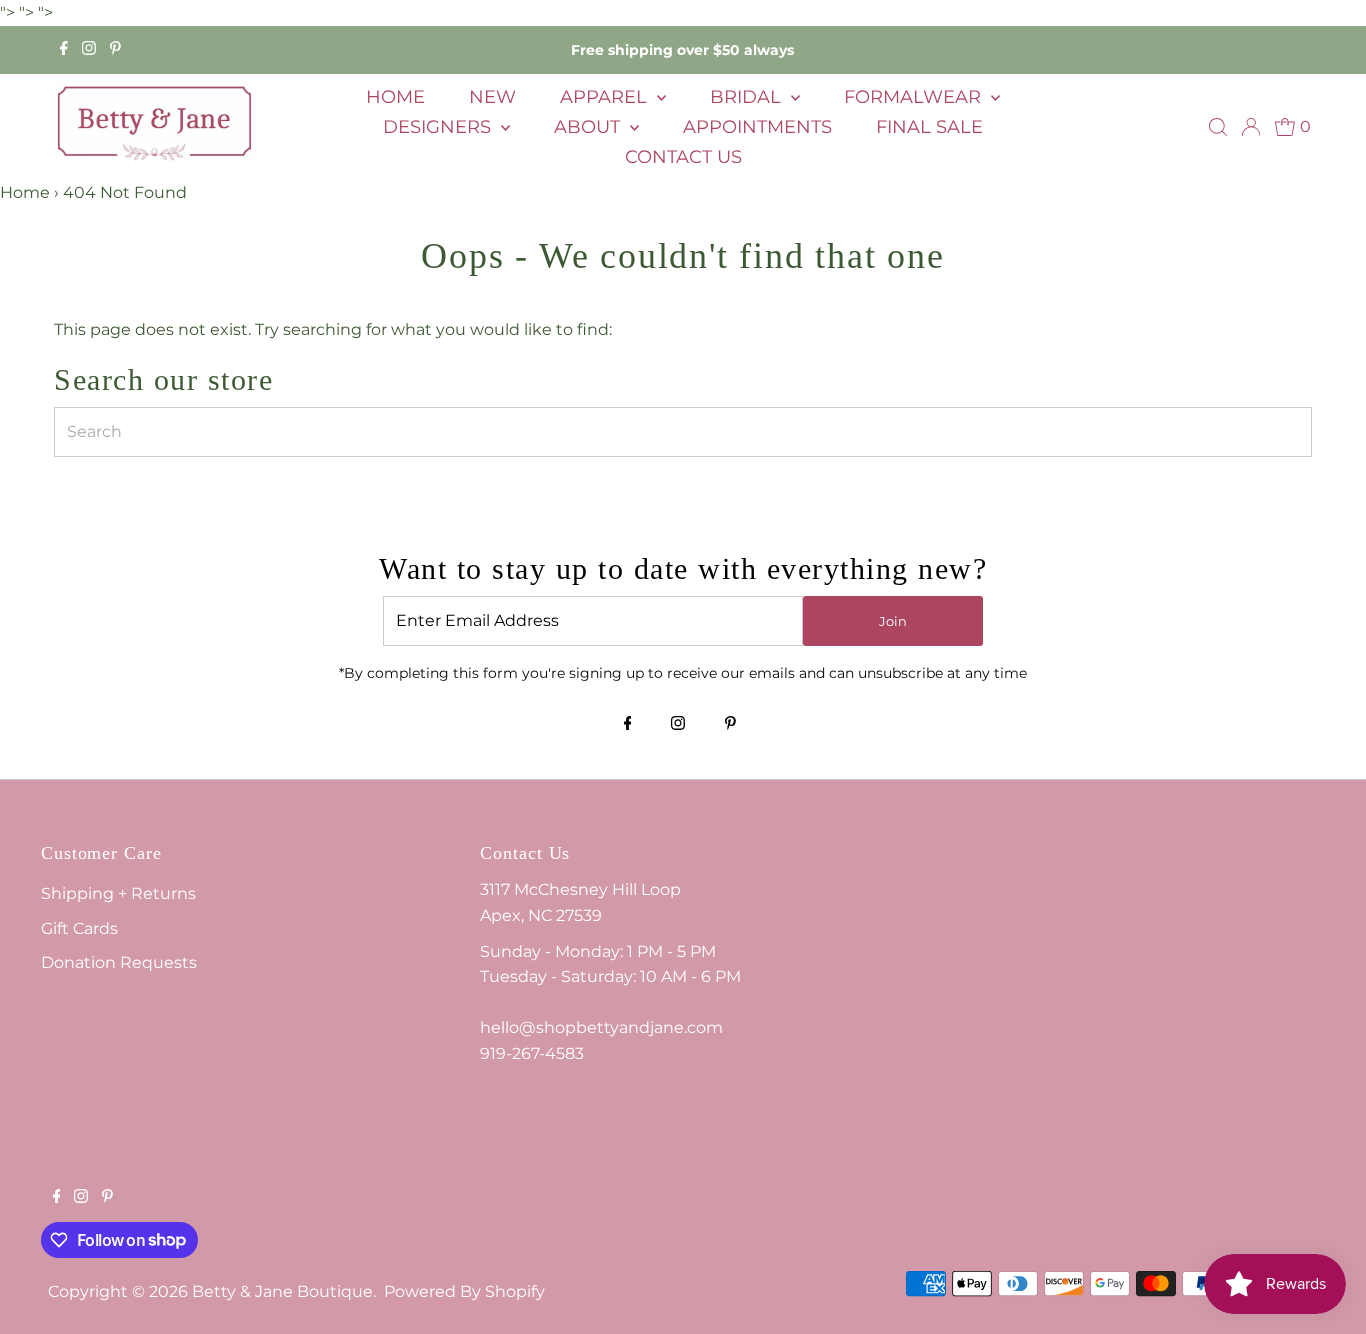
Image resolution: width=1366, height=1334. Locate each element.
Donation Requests (119, 962)
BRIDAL (748, 97)
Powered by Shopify (464, 1291)
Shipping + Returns (118, 893)
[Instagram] (89, 50)
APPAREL (606, 97)
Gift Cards (79, 928)
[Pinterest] (115, 50)
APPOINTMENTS (757, 127)
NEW (492, 97)
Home (25, 192)
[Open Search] (1218, 127)
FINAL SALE (929, 127)
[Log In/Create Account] (1251, 127)
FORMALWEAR (915, 97)
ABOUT (589, 127)
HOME (395, 97)
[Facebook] (64, 50)
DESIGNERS (439, 127)
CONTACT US (683, 157)
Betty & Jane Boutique (282, 1291)
